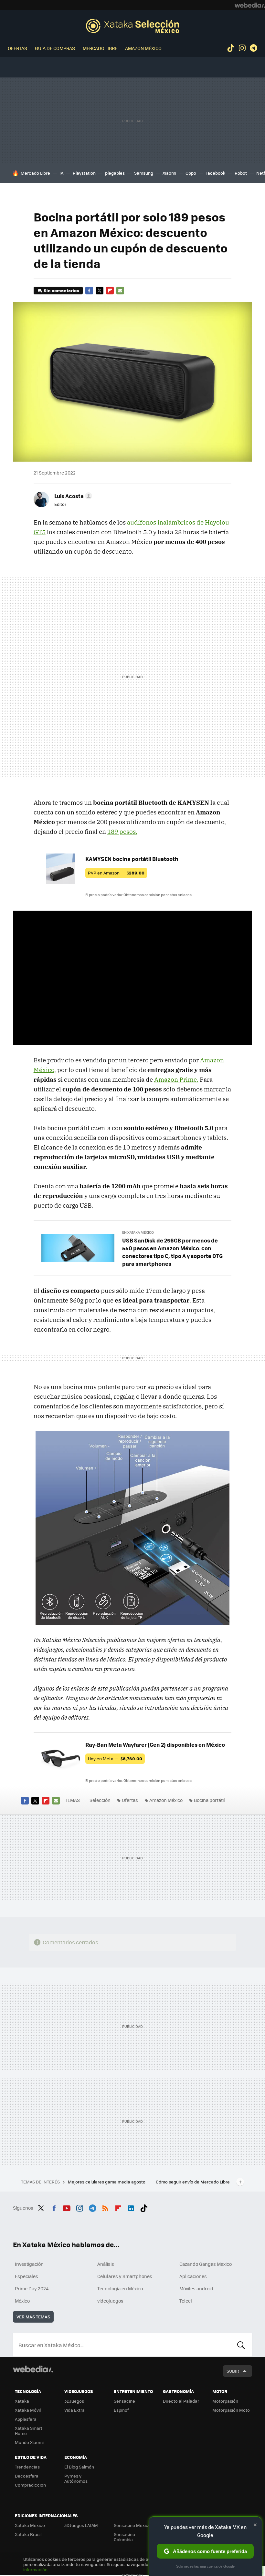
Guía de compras (55, 48)
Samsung (144, 173)
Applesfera (26, 2419)
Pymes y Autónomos (76, 2478)
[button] (72, 496)
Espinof (121, 2410)
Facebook (215, 173)
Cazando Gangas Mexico (206, 2264)
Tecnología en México (120, 2288)
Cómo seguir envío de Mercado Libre (193, 2182)
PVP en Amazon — (116, 873)
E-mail (120, 291)
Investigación (29, 2264)
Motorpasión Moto (231, 2410)
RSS (105, 2207)
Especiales (26, 2276)
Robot (241, 173)
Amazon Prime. (176, 1079)
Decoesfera (27, 2476)
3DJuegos (74, 2401)
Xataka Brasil (28, 2534)
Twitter (100, 291)
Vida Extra (74, 2410)
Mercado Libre (100, 48)
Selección (132, 26)
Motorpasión (225, 2401)
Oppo (191, 173)
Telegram (253, 48)
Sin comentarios (61, 290)
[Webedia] (250, 5)
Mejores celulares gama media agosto (107, 2182)
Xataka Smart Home (29, 2431)
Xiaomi (169, 173)
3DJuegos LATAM (81, 2525)
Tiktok (231, 48)
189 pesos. (122, 832)
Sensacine (124, 2401)
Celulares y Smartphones (125, 2276)
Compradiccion (30, 2485)
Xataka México (30, 2525)
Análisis (106, 2264)
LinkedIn (131, 2207)
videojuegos (110, 2301)
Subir (233, 2371)
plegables (115, 173)
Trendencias (27, 2467)
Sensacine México (132, 2525)
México (22, 2301)
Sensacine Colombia (124, 2537)
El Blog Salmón (79, 2467)
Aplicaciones (193, 2276)
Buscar (241, 2345)
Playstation (84, 173)
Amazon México (143, 48)
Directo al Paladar (181, 2401)
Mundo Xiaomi (29, 2442)
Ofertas (17, 48)
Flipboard (110, 291)
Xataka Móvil (28, 2410)
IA (61, 173)
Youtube (67, 2207)
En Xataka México (138, 1232)
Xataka (22, 2401)
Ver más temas (33, 2317)
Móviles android (196, 2288)
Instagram (242, 48)
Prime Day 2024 (32, 2288)
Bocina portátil (209, 1800)
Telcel (186, 2301)
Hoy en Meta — (115, 1758)
